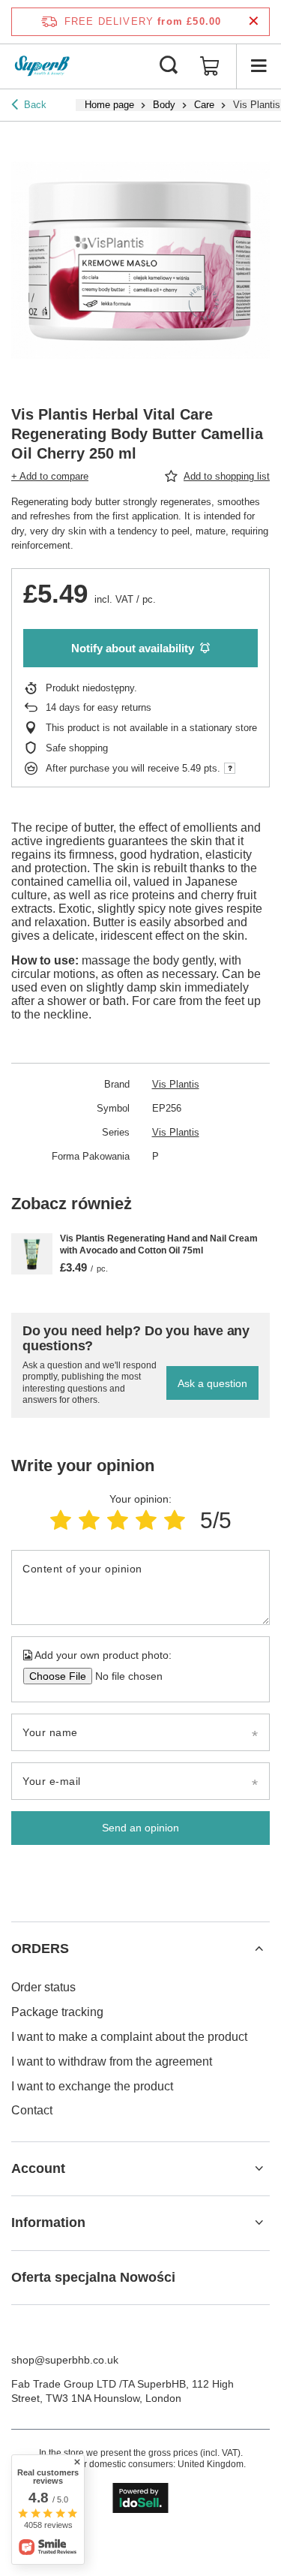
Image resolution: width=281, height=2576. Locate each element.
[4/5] (146, 1520)
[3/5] (118, 1520)
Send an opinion (140, 1828)
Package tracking (57, 2012)
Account (38, 2168)
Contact (32, 2110)
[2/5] (89, 1520)
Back (35, 105)
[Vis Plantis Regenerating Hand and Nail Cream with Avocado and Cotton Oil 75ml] (32, 1254)
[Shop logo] (42, 66)
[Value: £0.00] (210, 66)
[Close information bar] (254, 21)
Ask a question (212, 1383)
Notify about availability (133, 648)
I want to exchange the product (92, 2086)
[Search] (169, 66)
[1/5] (61, 1520)
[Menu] (259, 66)
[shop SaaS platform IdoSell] (140, 2498)
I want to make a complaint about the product (129, 2037)
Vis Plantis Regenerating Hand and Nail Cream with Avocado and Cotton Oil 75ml (159, 1244)
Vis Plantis (176, 1084)
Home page (109, 105)
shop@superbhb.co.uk (65, 2360)
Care (204, 105)
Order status (43, 1987)
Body (164, 105)
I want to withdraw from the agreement (112, 2061)
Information (48, 2222)
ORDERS (40, 1949)
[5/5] (175, 1520)
